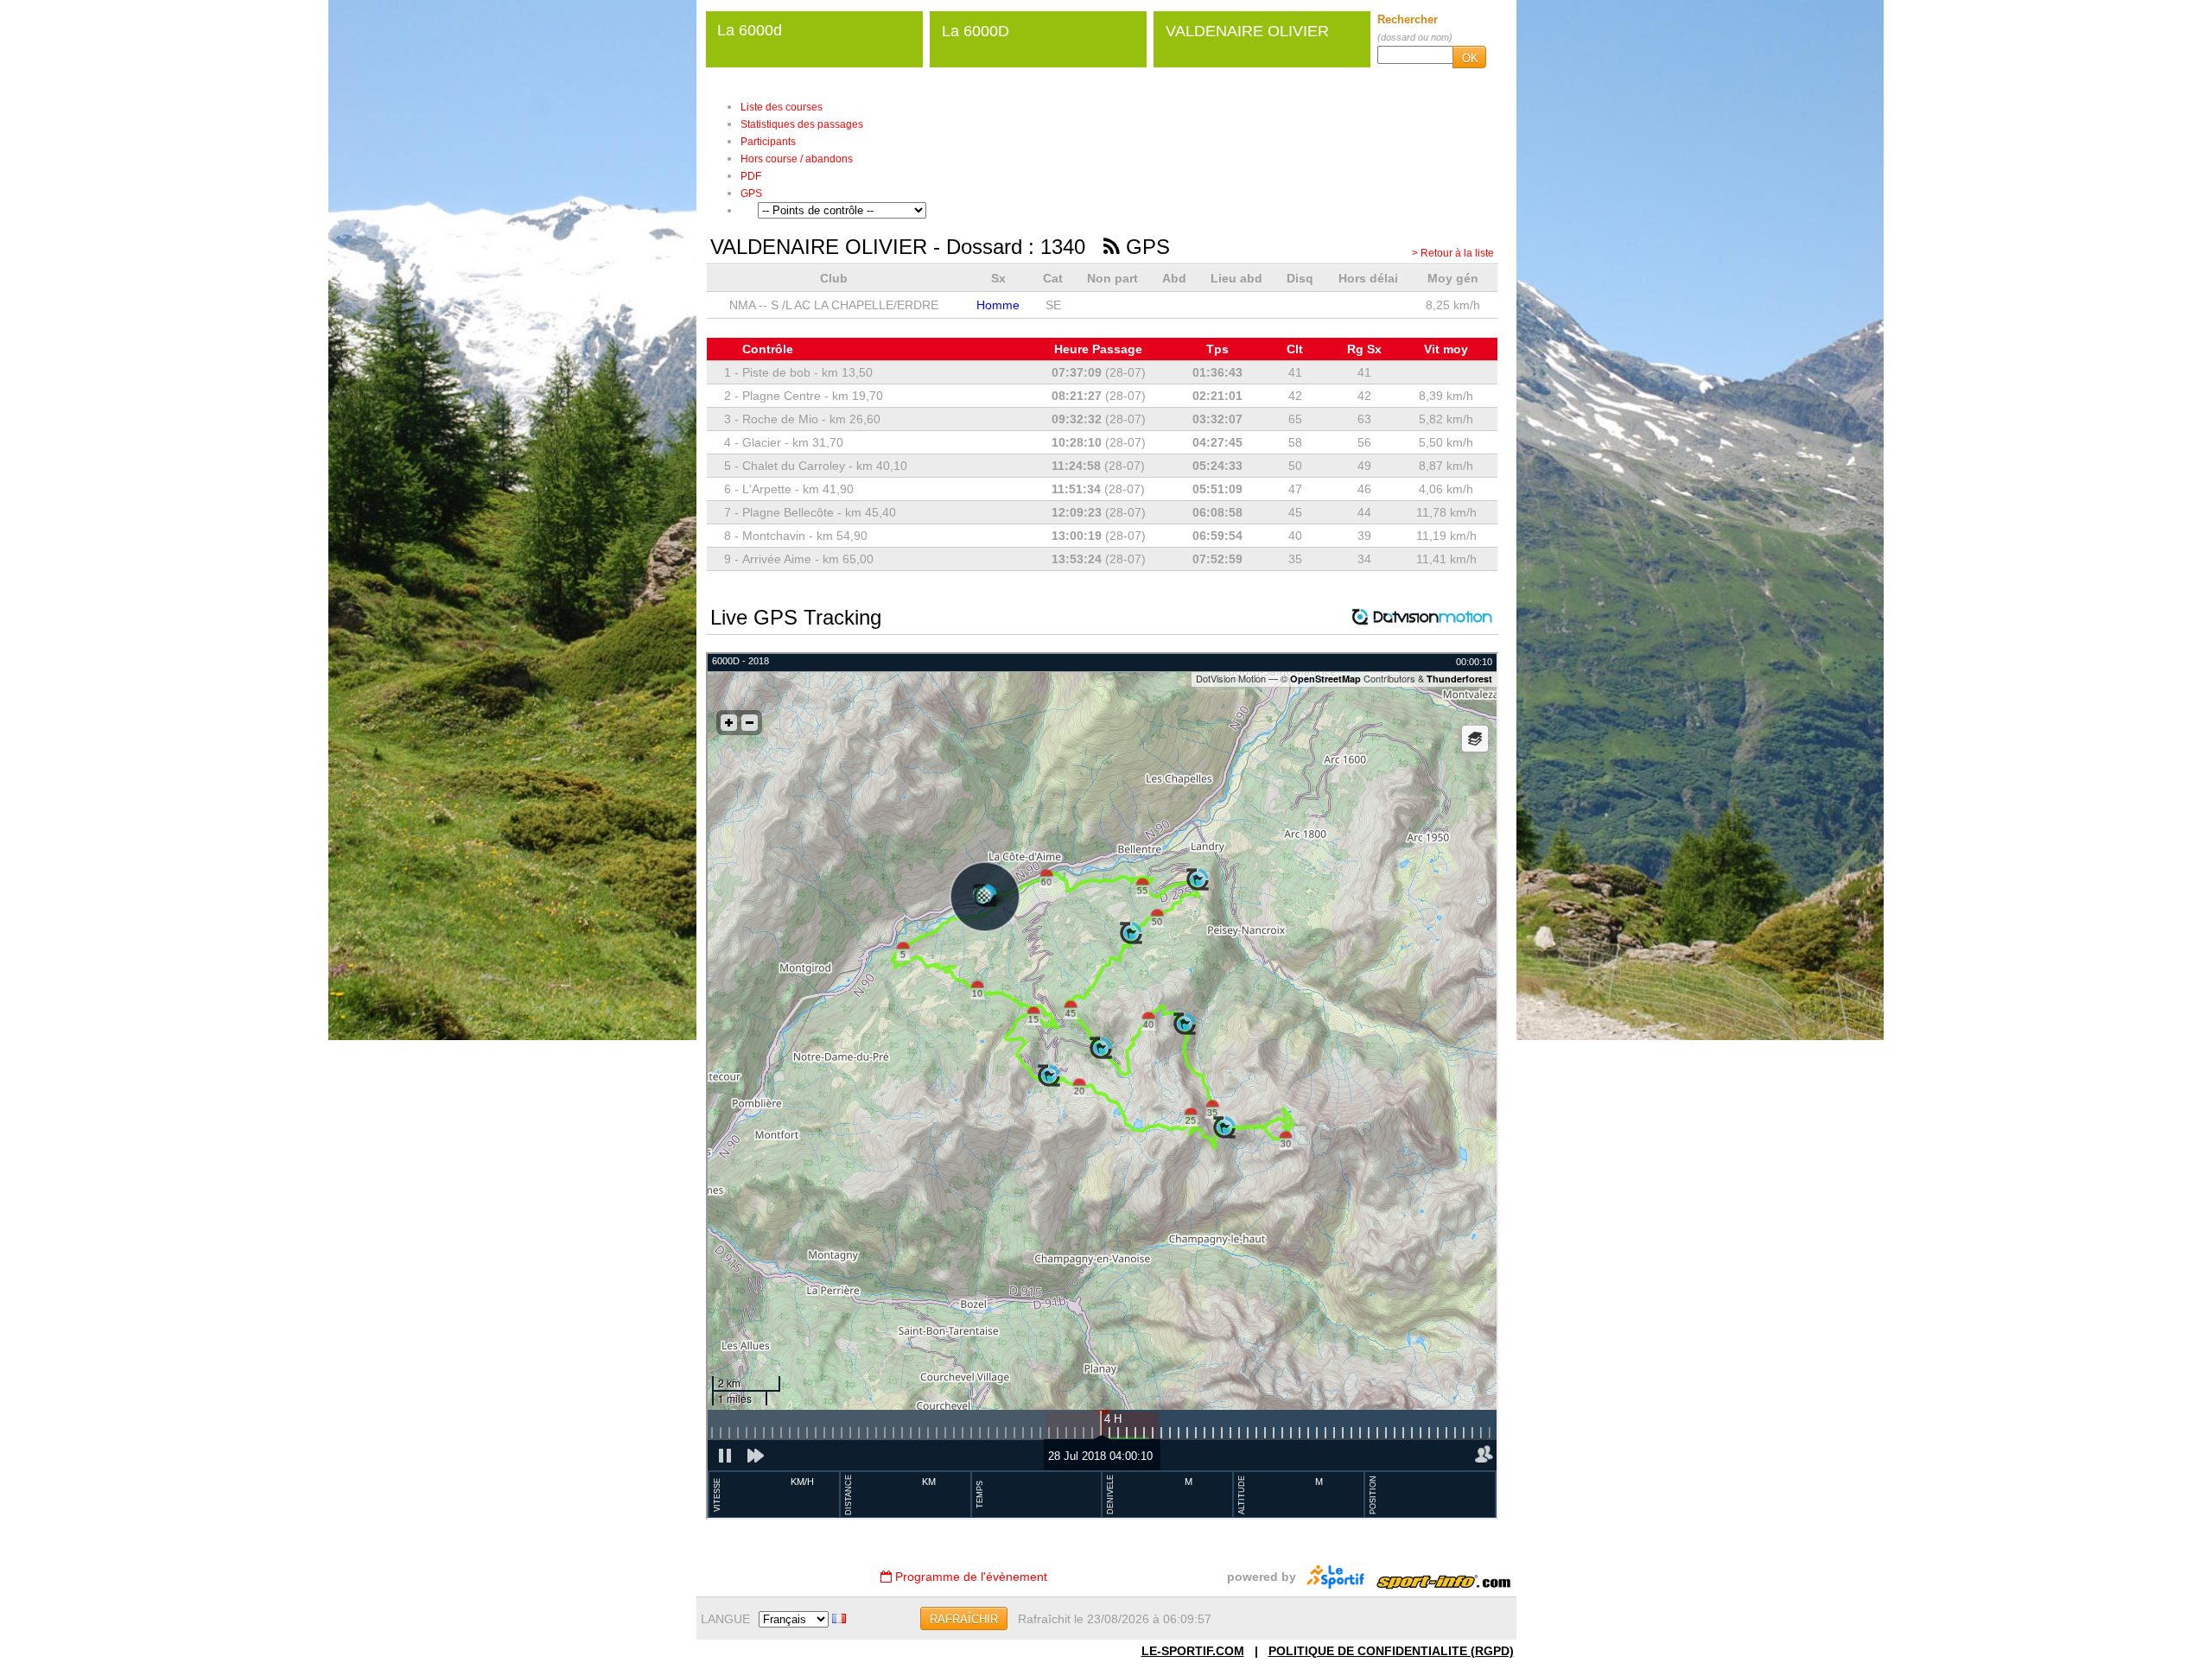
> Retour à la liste (1453, 253)
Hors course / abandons (797, 159)
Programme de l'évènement (969, 1577)
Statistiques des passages (802, 124)
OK (1470, 58)
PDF (751, 176)
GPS (751, 194)
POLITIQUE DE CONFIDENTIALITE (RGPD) (1391, 1651)
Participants (768, 142)
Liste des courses (782, 107)
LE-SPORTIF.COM (1193, 1651)
